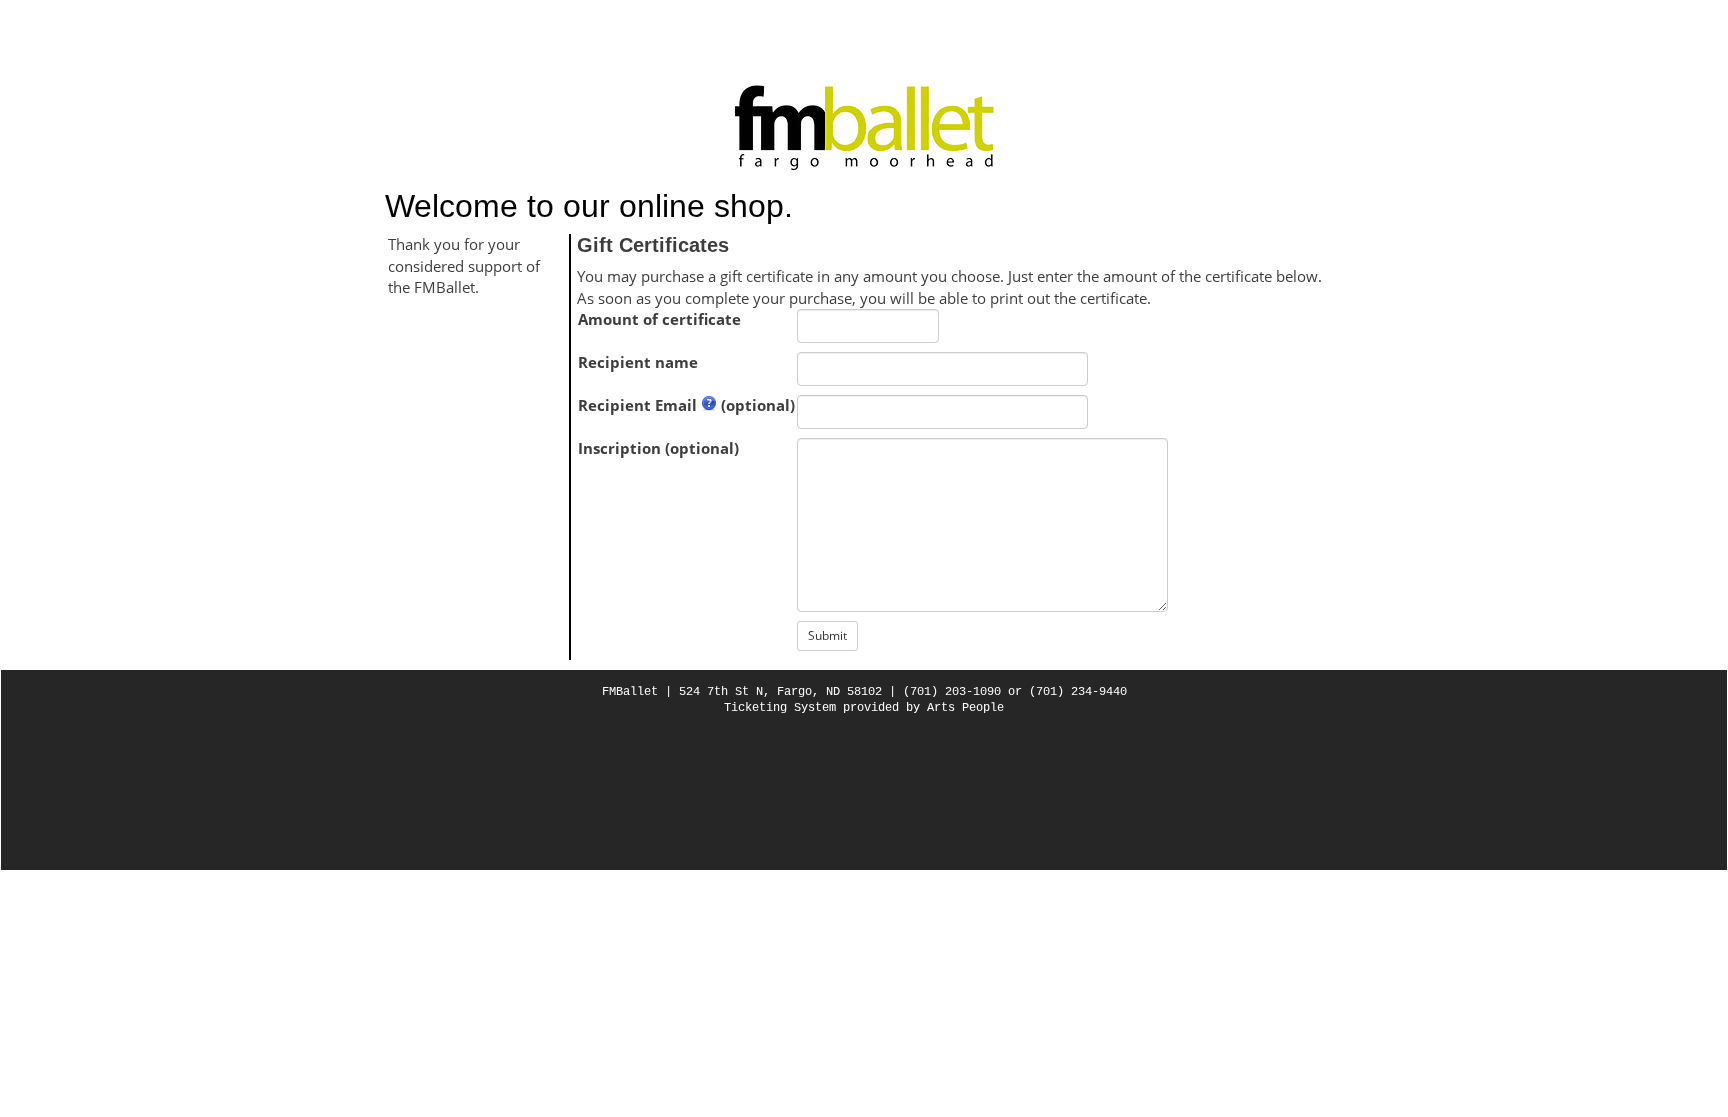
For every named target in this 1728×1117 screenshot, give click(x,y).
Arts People (965, 708)
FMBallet (630, 692)
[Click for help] (709, 405)
